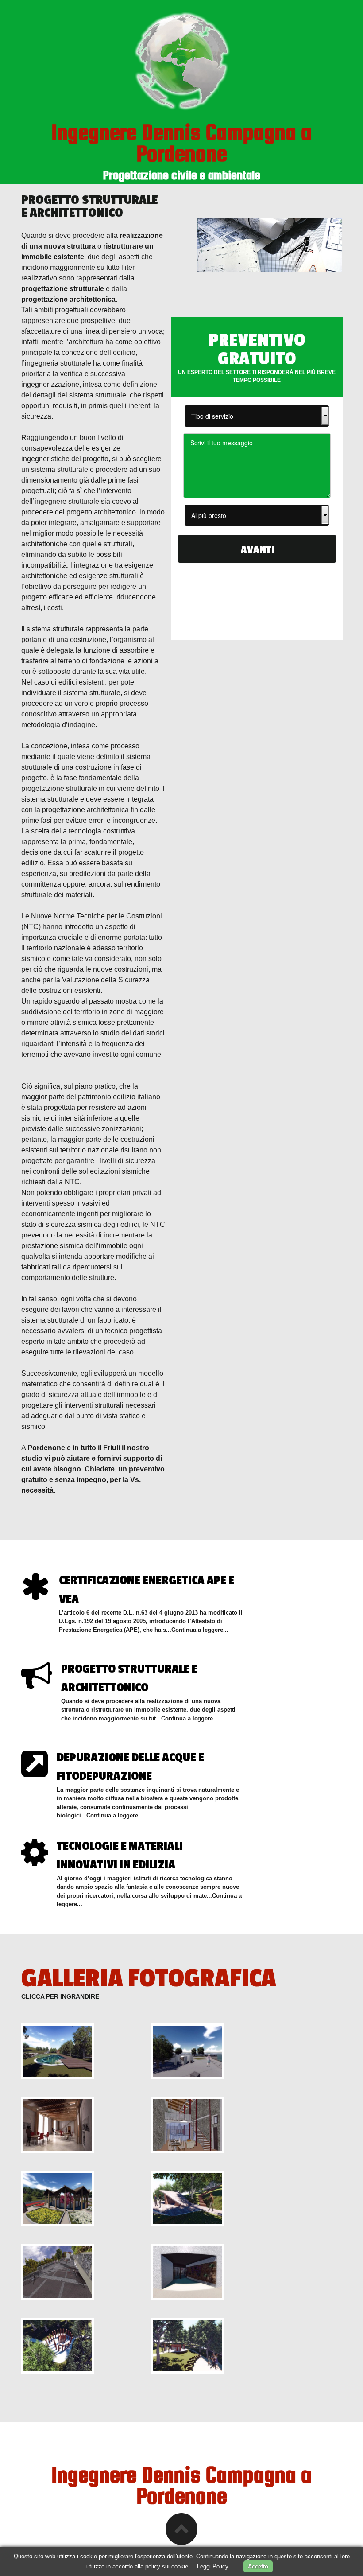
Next (325, 1751)
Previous (312, 1751)
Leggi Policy (214, 2566)
